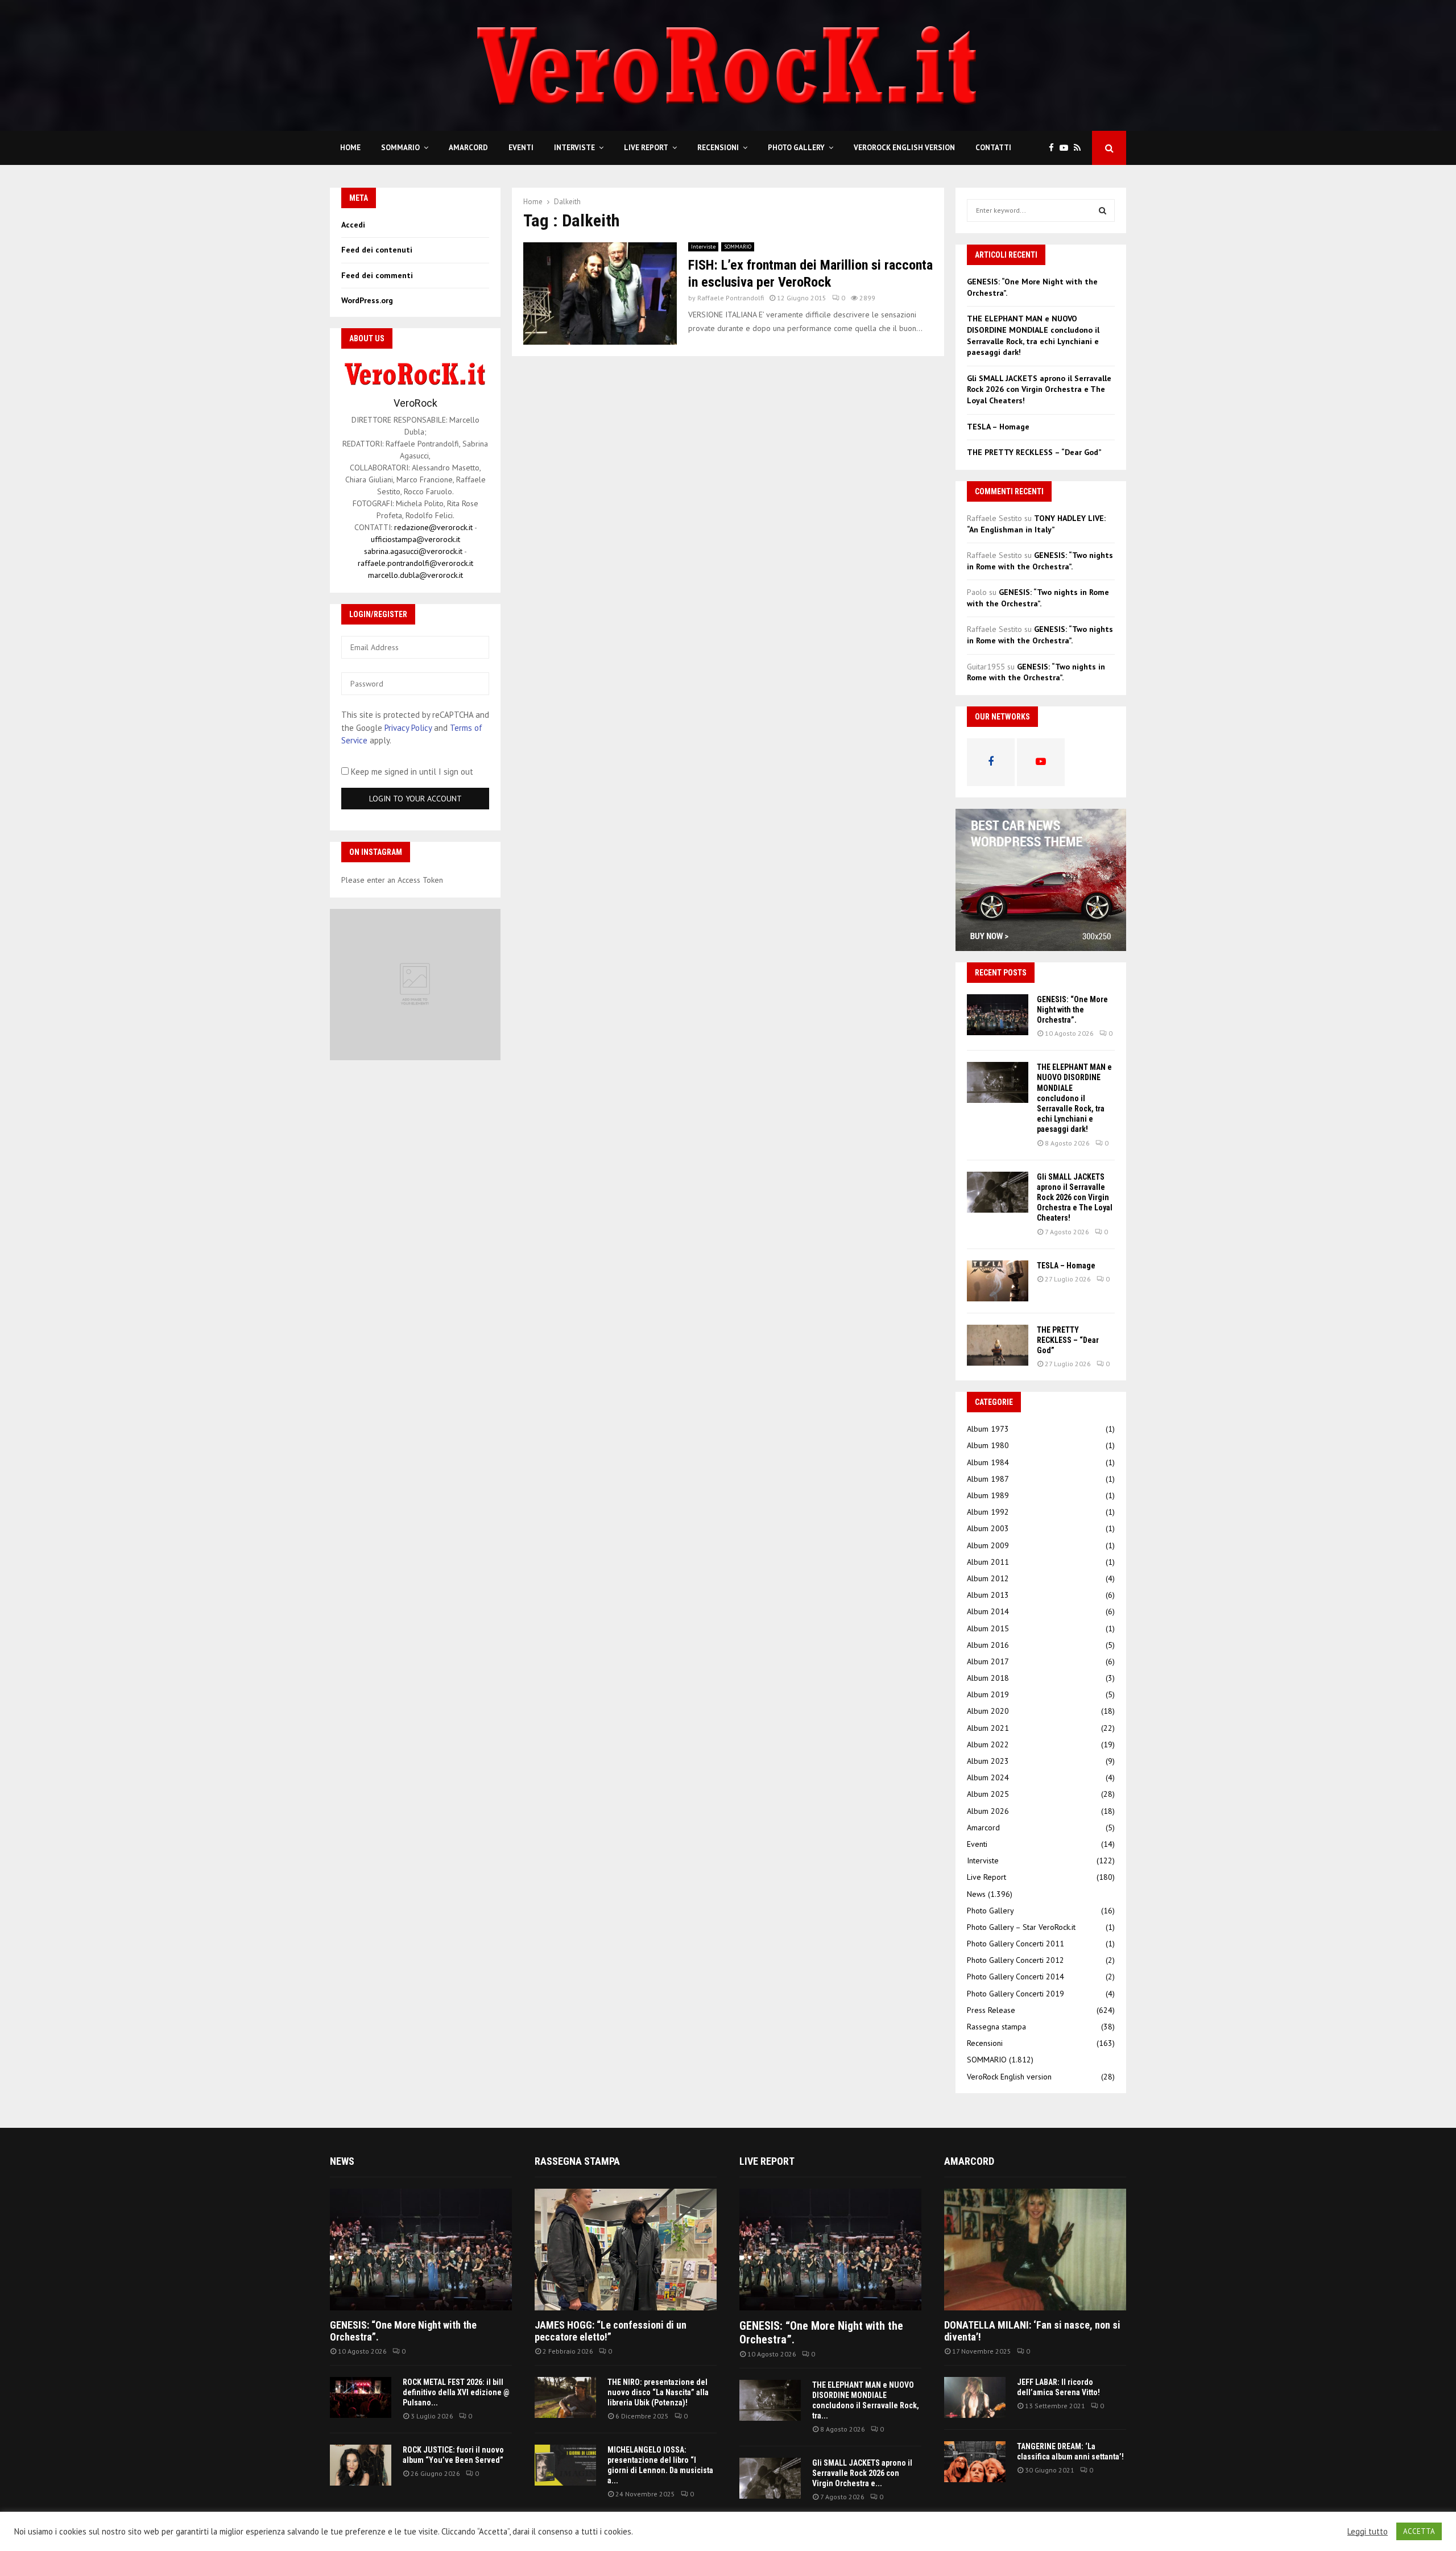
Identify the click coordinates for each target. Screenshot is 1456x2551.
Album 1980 (988, 1445)
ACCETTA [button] (1419, 2531)
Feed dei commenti (377, 275)
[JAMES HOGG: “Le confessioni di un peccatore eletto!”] (626, 2249)
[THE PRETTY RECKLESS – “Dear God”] (998, 1345)
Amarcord (468, 148)
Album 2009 (988, 1545)
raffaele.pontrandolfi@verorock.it (415, 563)
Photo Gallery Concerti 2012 (1016, 1960)
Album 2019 (988, 1694)
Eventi (521, 148)
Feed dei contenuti (377, 250)
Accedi (353, 225)
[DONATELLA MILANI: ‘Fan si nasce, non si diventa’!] (1035, 2249)
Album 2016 (988, 1645)
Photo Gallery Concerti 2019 (1016, 1994)
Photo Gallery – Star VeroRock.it (1021, 1927)
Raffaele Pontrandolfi (731, 298)
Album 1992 (988, 1512)
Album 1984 (988, 1462)
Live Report (646, 148)
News (976, 1894)
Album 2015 (988, 1628)
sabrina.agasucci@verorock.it (413, 551)
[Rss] (1080, 148)
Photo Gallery (796, 148)
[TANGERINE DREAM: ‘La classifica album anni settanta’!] (975, 2462)
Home (350, 148)
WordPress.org (367, 300)
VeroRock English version (904, 148)
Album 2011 (988, 1562)
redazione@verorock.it (433, 527)
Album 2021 (988, 1728)
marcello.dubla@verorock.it (415, 575)
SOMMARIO (400, 148)
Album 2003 (988, 1528)
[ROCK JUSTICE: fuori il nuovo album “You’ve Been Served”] (361, 2465)
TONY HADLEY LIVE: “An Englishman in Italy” (1036, 524)
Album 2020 (988, 1711)
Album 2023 (988, 1761)
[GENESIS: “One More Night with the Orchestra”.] (998, 1015)
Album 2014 (988, 1611)
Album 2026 (988, 1811)
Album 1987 (988, 1479)
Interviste (574, 148)
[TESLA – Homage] (998, 1281)
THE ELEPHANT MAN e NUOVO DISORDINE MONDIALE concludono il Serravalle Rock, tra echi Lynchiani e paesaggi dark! (1033, 335)
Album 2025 (988, 1794)
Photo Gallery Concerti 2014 (1016, 1977)
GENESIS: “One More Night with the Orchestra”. (1072, 1010)
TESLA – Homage (998, 427)
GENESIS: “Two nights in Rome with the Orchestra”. (1040, 561)
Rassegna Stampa (577, 2161)
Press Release (991, 2010)
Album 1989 (988, 1495)
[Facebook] (1054, 148)
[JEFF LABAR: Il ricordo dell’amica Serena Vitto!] (975, 2397)
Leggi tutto (1368, 2532)
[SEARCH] (1103, 210)
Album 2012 (988, 1578)
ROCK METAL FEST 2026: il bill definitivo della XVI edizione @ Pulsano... (456, 2392)
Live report (767, 2161)
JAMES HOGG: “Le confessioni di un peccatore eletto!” (611, 2331)
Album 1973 (988, 1429)
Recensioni (718, 148)
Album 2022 (988, 1744)
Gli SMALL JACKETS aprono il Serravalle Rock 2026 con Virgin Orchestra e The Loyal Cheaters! (1039, 389)
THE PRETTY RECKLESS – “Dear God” (1034, 452)
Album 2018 (988, 1678)
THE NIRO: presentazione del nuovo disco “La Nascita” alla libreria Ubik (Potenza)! (658, 2392)
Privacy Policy (408, 728)
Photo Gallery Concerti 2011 (1016, 1944)
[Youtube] (1067, 148)
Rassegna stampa (996, 2027)
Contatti (993, 148)
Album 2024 (988, 1777)
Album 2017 (988, 1661)
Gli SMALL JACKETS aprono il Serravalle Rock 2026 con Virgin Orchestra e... (862, 2473)
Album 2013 (988, 1595)
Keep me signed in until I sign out (411, 772)
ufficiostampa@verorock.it (415, 539)
